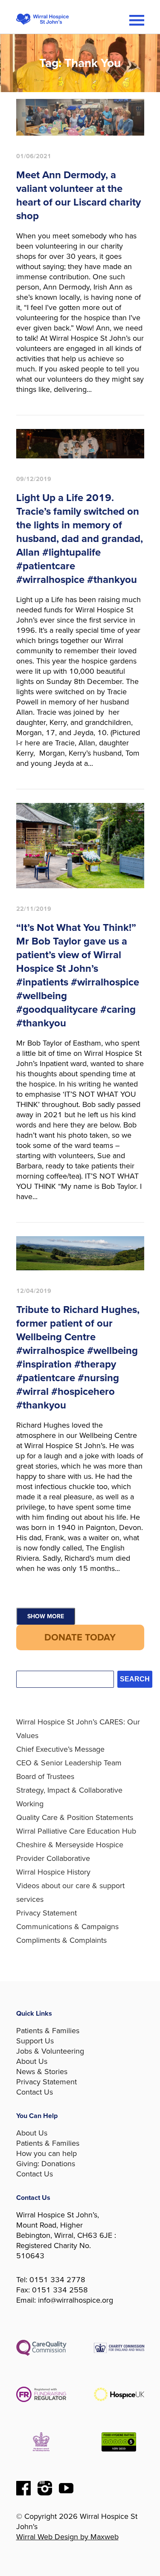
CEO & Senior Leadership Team (69, 1763)
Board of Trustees (45, 1776)
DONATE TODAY (80, 1637)
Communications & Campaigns (67, 1927)
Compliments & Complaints (61, 1940)
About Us (32, 2061)
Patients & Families (48, 2031)
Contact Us (35, 2092)
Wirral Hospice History (53, 1872)
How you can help (47, 2153)
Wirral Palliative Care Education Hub (76, 1831)
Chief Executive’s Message (60, 1749)
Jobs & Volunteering (50, 2051)
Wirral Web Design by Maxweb (67, 2537)
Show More (46, 1616)
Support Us (35, 2041)
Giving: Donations (46, 2164)
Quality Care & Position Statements (75, 1817)
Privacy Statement (47, 1913)
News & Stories (42, 2072)
